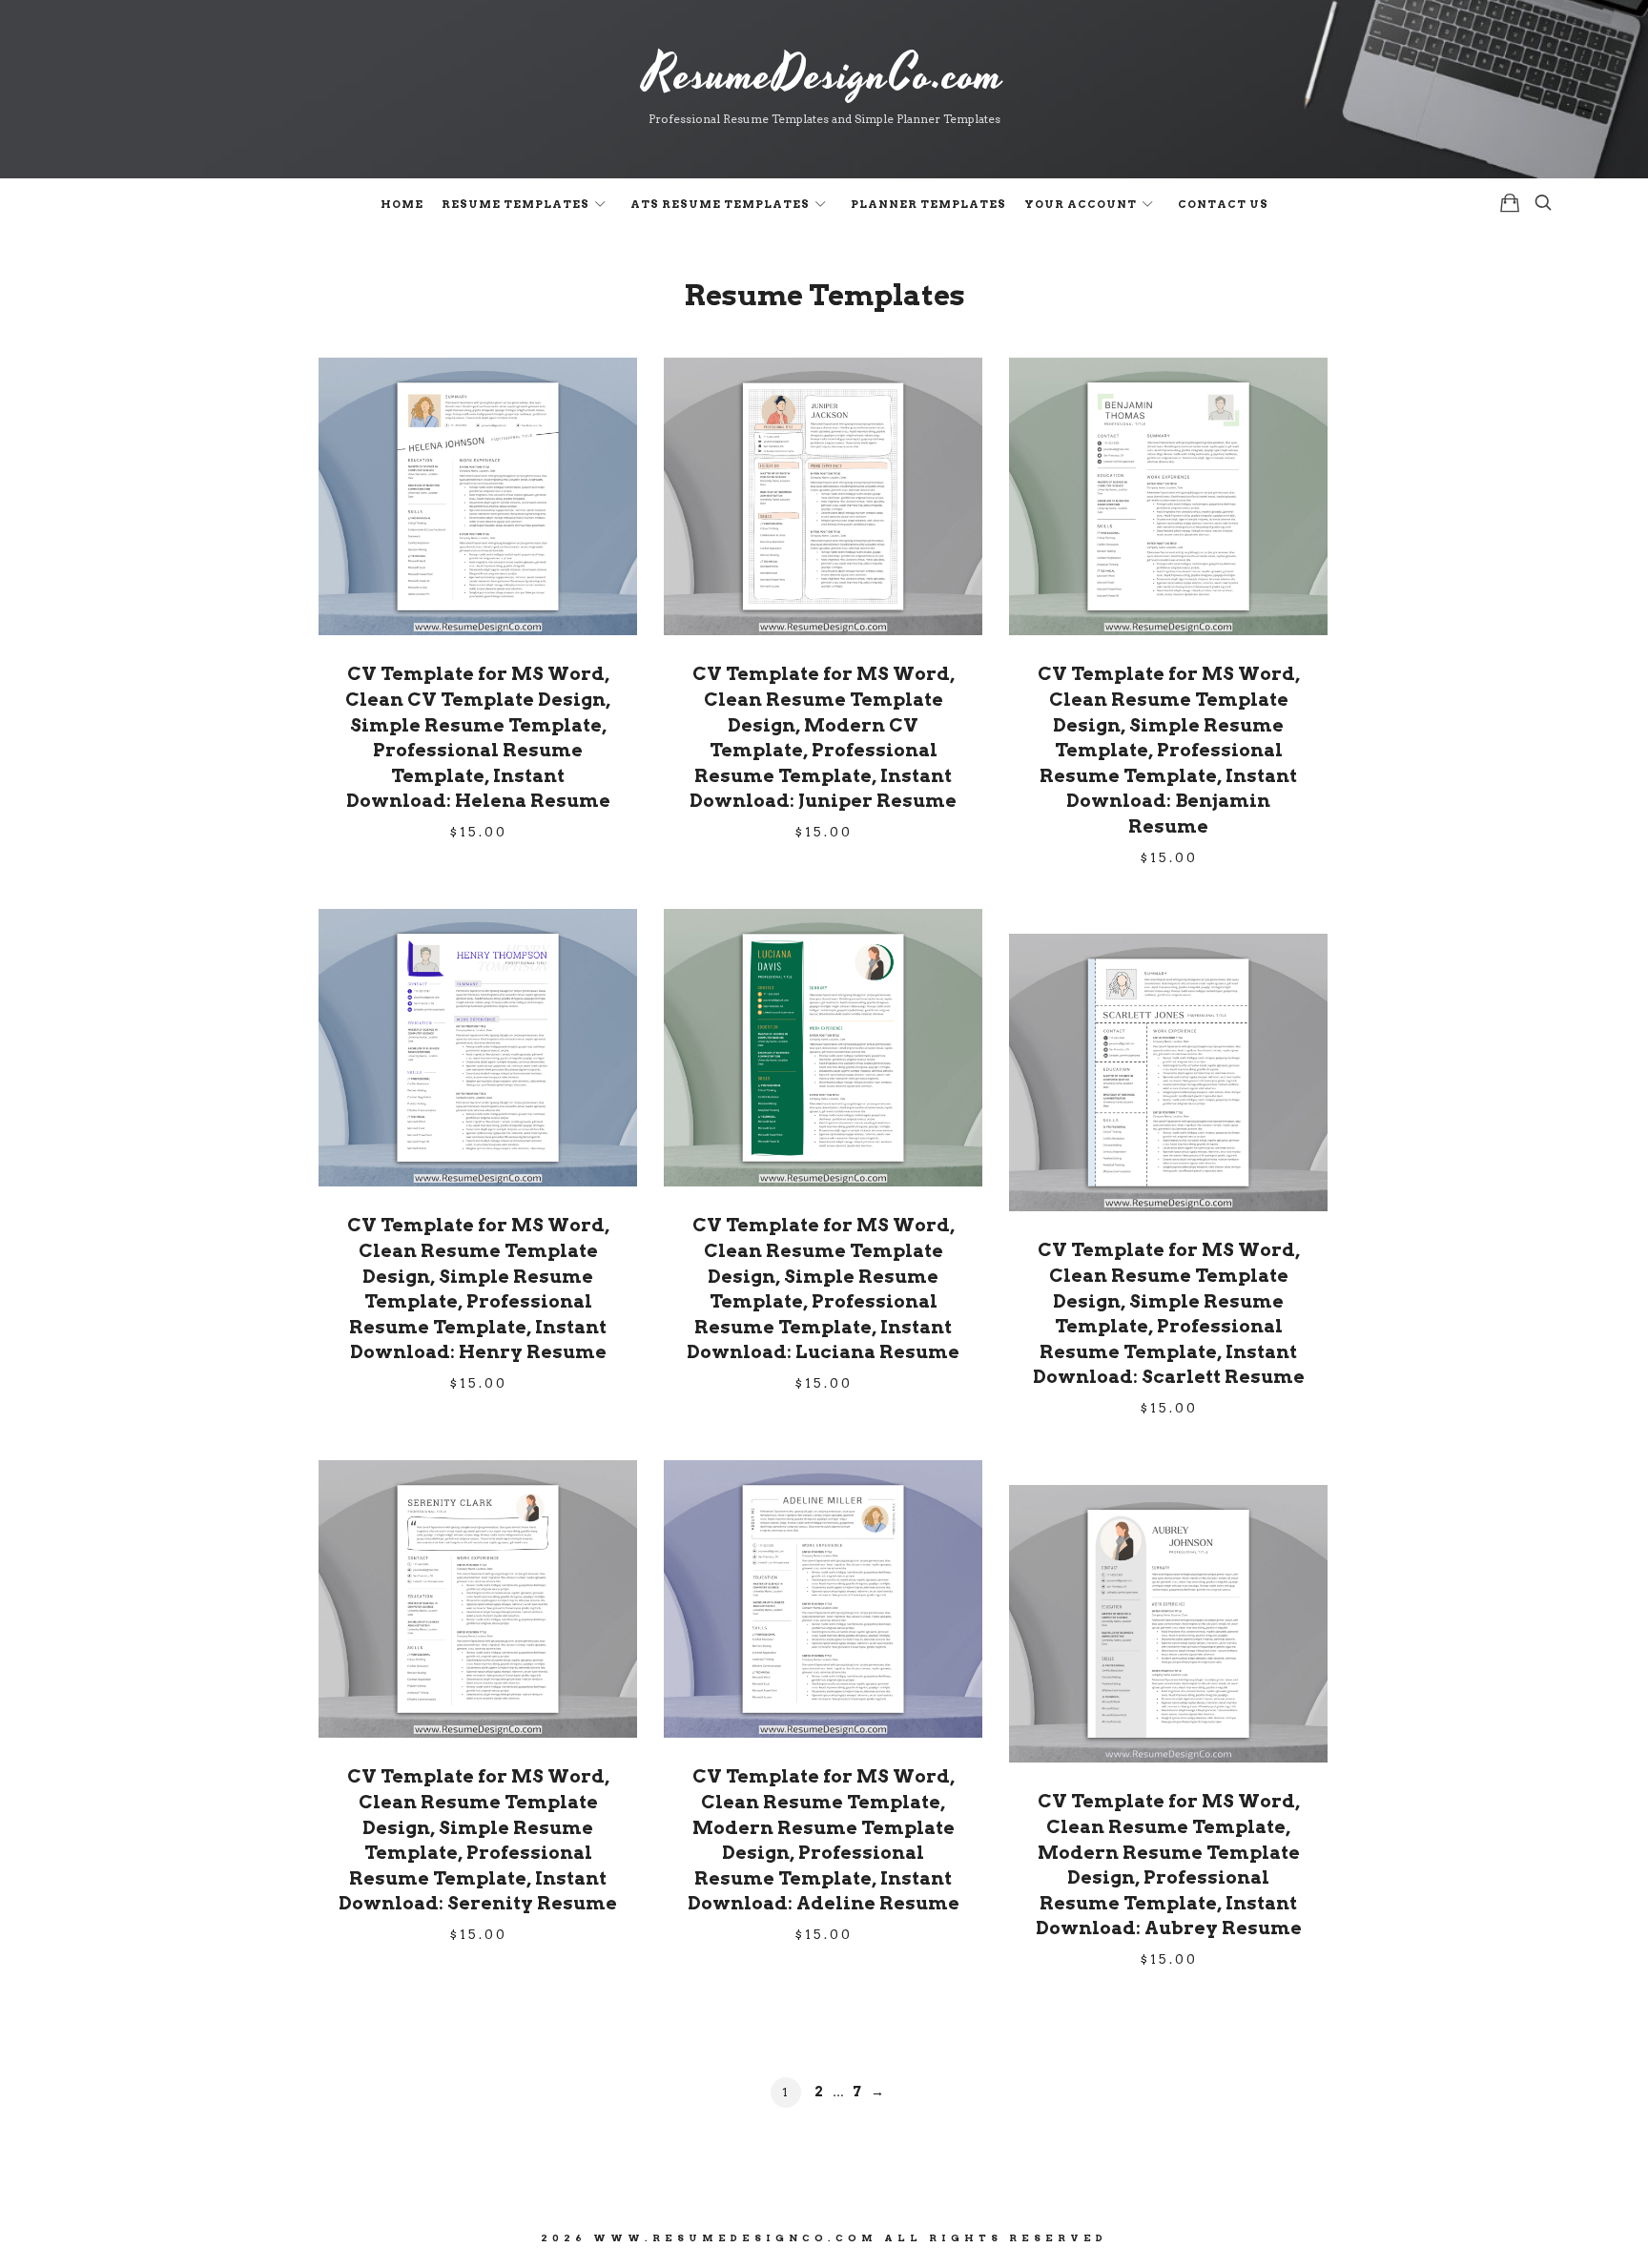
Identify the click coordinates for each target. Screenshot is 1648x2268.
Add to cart (478, 495)
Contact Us (1223, 204)
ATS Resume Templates (720, 204)
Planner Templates (928, 204)
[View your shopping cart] (1510, 203)
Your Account (1081, 204)
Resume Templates (515, 204)
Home (402, 204)
